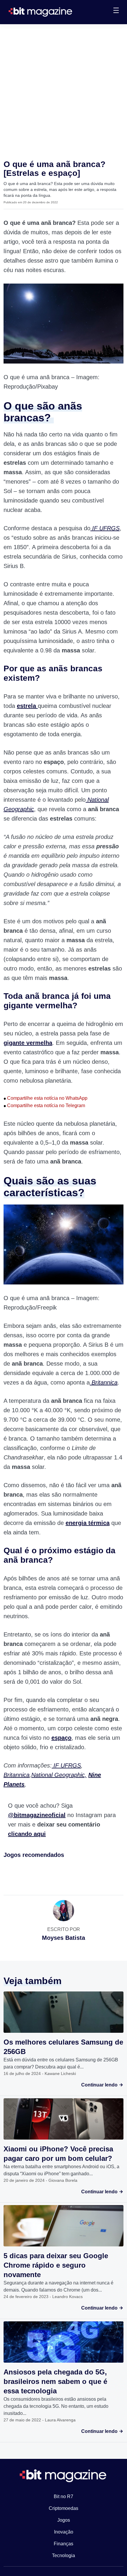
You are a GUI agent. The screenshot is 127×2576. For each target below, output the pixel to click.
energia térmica (88, 1523)
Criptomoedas (63, 2508)
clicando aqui (27, 1834)
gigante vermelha (28, 1043)
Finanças (63, 2544)
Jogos (64, 2520)
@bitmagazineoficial (37, 1815)
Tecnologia (63, 2555)
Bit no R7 (63, 2496)
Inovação (64, 2532)
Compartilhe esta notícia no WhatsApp (45, 1098)
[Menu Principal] (116, 11)
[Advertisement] (63, 91)
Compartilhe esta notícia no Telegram (44, 1105)
